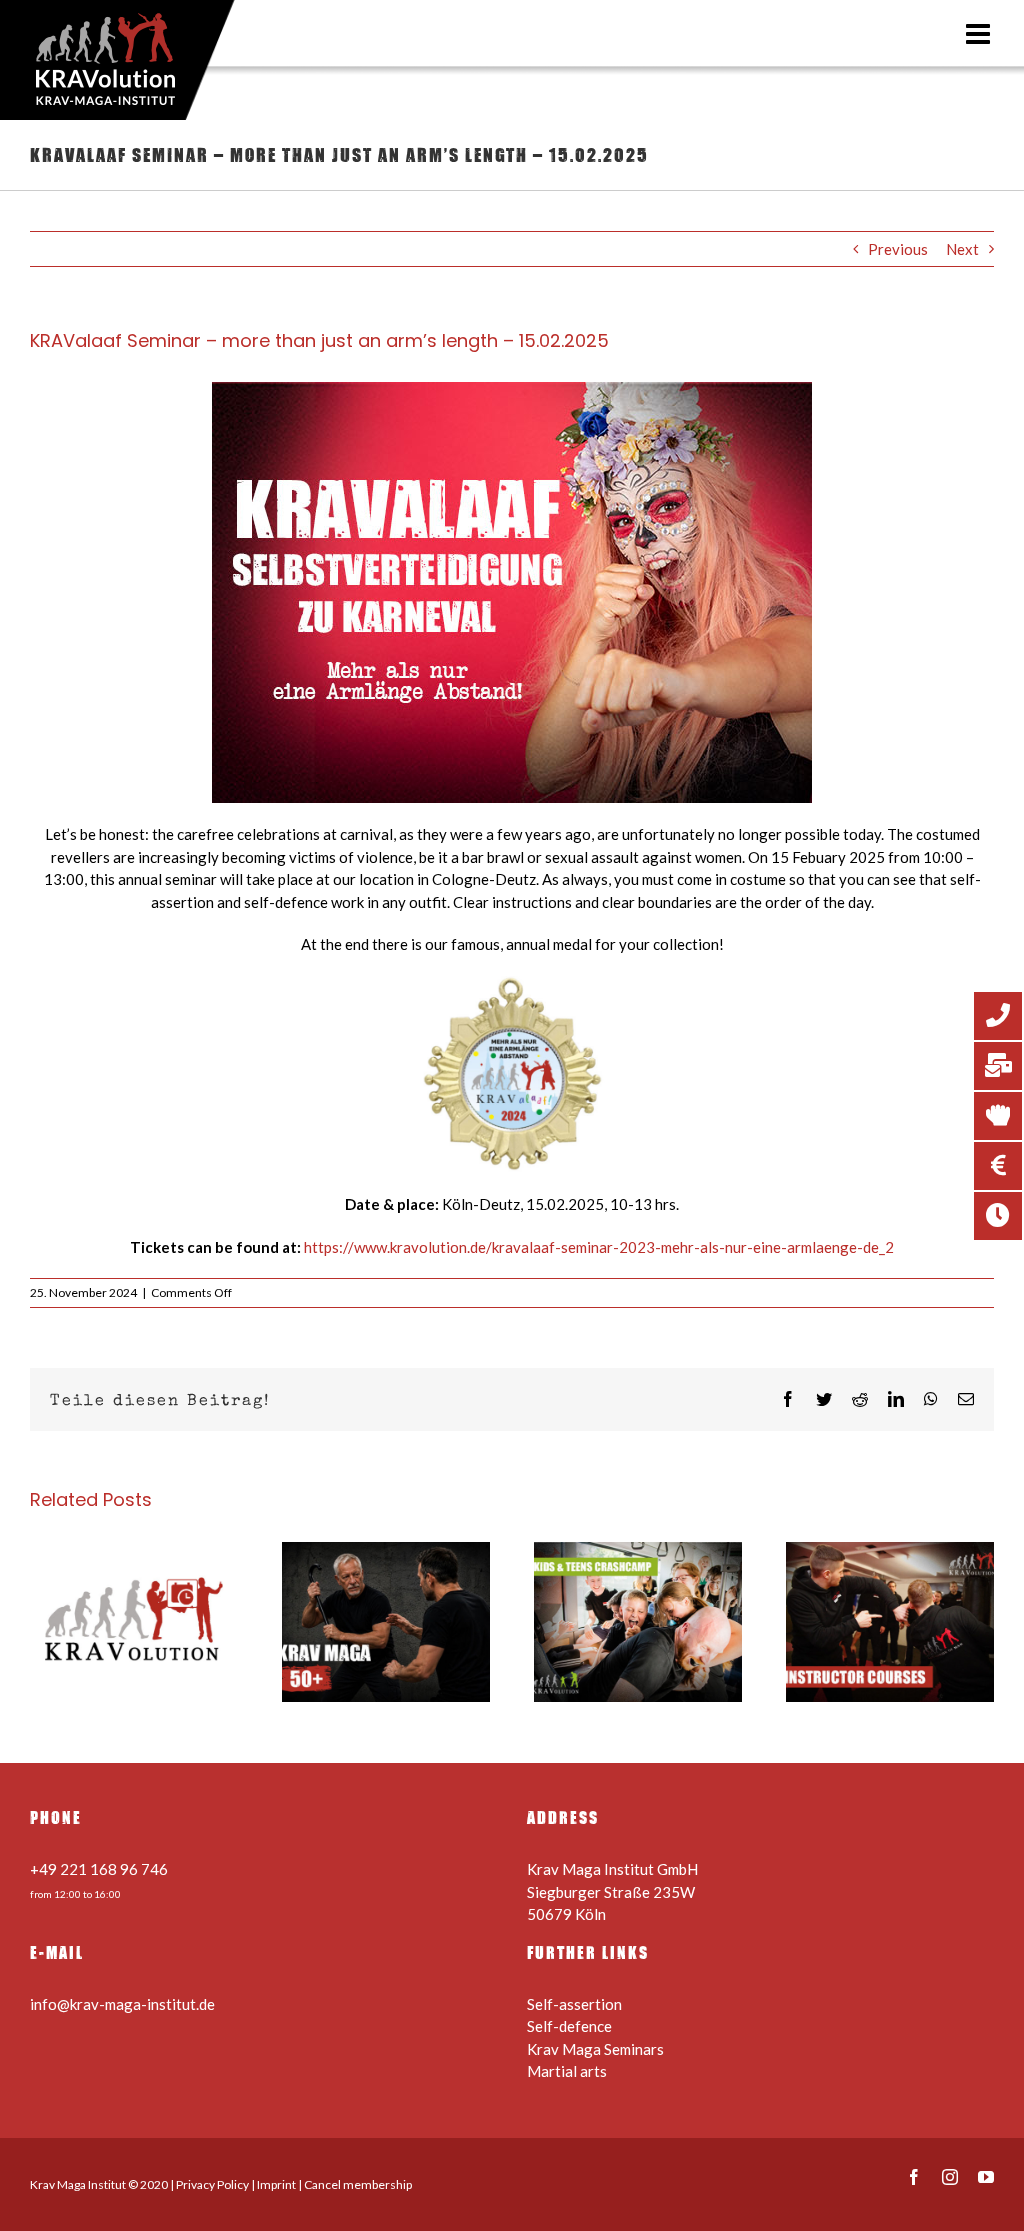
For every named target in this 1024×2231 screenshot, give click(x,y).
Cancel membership (358, 2184)
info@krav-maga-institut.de (122, 2004)
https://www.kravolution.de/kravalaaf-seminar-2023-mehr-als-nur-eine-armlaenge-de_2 (599, 1247)
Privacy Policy (212, 2184)
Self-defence (569, 2026)
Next (962, 249)
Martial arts (567, 2071)
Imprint (276, 2184)
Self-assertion (574, 2004)
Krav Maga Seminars (595, 2049)
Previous (898, 249)
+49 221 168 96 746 (99, 1869)
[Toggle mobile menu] (980, 34)
